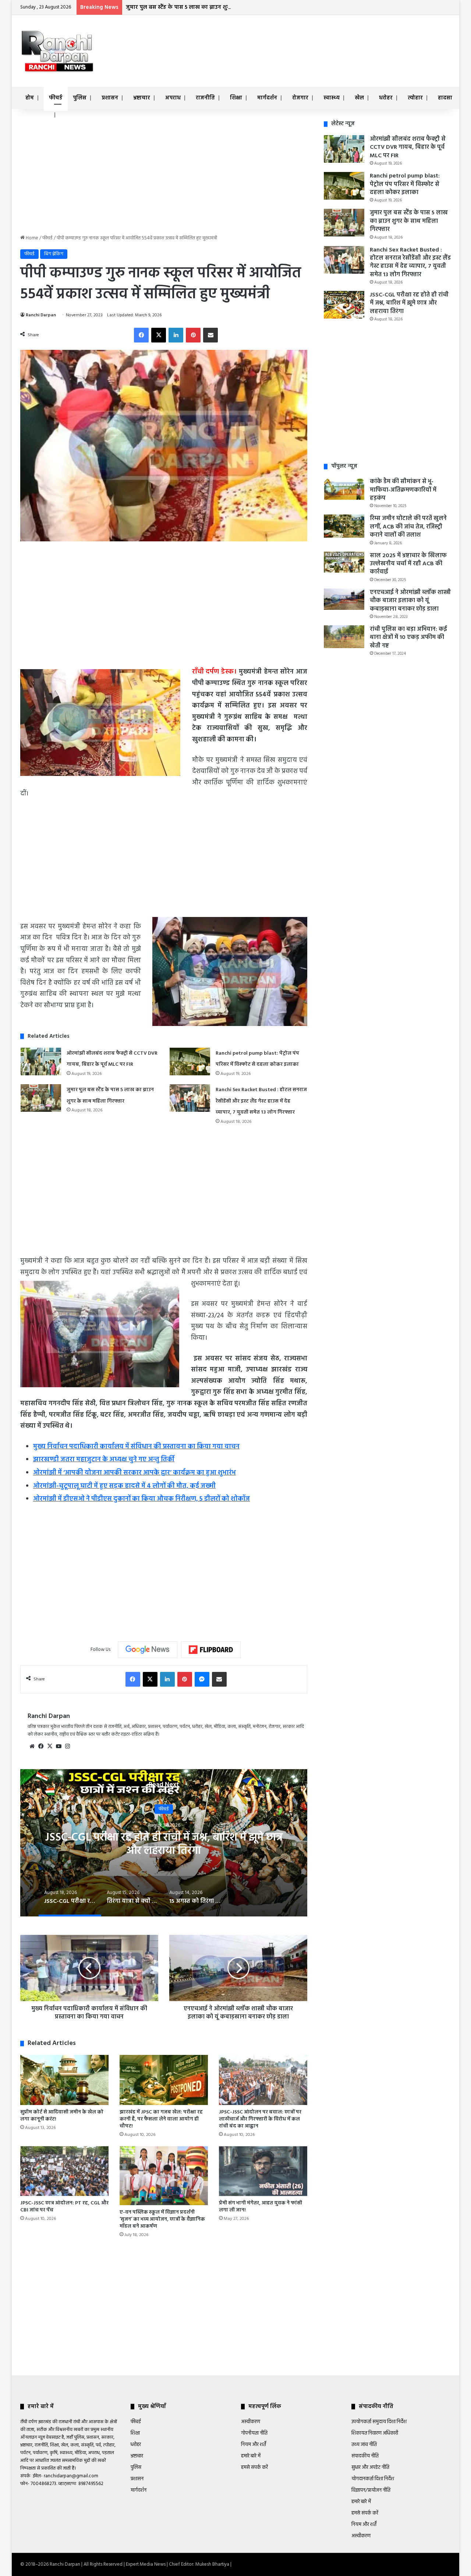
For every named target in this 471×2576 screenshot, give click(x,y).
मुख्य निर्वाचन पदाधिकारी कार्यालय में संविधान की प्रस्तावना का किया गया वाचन (136, 1447)
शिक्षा (236, 98)
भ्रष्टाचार (142, 98)
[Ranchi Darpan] (57, 51)
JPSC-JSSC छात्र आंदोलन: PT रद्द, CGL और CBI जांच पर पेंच (64, 2207)
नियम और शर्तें (254, 2445)
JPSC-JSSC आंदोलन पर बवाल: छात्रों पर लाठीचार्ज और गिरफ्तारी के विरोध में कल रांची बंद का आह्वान (260, 2119)
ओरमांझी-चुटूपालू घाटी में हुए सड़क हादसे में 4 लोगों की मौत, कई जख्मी (124, 1486)
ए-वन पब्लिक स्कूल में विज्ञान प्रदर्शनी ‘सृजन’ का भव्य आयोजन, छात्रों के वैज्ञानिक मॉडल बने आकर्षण (162, 2219)
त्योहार (415, 98)
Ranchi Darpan (41, 315)
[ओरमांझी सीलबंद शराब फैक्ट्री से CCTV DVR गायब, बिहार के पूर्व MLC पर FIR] (41, 1062)
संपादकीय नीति (365, 2456)
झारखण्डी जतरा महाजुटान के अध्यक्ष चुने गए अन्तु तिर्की (104, 1460)
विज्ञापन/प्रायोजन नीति (371, 2490)
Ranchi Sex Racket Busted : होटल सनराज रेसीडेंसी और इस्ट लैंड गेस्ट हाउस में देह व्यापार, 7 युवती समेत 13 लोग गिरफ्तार (261, 1101)
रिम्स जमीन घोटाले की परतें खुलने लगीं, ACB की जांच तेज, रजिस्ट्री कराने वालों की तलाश (408, 527)
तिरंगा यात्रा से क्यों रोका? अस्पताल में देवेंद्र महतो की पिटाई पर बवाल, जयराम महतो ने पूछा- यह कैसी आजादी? (304, 1844)
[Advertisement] (309, 39)
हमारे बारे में (251, 2456)
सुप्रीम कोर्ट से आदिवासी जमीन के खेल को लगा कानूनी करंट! (62, 2116)
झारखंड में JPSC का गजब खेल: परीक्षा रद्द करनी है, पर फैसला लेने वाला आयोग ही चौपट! (161, 2119)
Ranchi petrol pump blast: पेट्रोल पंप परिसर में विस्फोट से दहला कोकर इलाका (405, 184)
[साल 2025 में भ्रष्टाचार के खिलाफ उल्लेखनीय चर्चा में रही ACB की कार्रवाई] (344, 562)
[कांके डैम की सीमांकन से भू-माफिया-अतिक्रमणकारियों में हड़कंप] (344, 489)
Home (31, 238)
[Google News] (148, 1649)
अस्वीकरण (251, 2422)
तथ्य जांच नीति (364, 2445)
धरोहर (386, 98)
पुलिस (80, 98)
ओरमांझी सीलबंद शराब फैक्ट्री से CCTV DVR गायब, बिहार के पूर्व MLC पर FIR (408, 147)
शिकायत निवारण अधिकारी (375, 2433)
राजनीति (205, 98)
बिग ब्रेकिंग (54, 254)
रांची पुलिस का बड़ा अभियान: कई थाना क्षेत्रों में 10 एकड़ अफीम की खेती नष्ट (408, 638)
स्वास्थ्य (332, 98)
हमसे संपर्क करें (254, 2468)
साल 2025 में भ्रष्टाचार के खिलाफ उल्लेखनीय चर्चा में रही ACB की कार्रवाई (408, 564)
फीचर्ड (56, 98)
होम (30, 98)
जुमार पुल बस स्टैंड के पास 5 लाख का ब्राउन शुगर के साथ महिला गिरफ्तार (207, 7)
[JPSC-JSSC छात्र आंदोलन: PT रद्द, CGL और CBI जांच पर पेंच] (64, 2171)
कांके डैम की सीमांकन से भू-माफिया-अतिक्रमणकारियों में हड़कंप (403, 490)
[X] (50, 1746)
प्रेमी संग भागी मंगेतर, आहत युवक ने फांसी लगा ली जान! (261, 2207)
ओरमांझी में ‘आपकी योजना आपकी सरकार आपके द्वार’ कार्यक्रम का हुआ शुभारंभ (134, 1473)
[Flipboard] (211, 1650)
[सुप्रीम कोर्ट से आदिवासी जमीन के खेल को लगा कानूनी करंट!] (64, 2080)
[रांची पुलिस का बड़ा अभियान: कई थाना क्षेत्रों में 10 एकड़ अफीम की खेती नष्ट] (344, 637)
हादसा (445, 98)
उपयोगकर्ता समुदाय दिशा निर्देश (379, 2422)
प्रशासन (110, 98)
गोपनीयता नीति (254, 2433)
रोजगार (300, 98)
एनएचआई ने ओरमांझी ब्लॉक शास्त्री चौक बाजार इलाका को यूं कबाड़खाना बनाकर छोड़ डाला (410, 601)
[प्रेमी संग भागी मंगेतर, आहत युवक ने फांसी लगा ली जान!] (263, 2171)
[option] (304, 1843)
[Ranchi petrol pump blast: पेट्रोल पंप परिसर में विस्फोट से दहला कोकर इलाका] (190, 1062)
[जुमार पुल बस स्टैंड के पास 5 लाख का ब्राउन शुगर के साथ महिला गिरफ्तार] (41, 1098)
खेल (359, 98)
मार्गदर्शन (267, 98)
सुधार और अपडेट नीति (370, 2468)
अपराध (173, 98)
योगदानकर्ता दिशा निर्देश (373, 2479)
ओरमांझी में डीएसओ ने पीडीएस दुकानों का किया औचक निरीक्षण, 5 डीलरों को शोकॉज (141, 1499)
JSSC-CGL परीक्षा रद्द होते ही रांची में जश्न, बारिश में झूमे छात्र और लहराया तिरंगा (409, 303)
